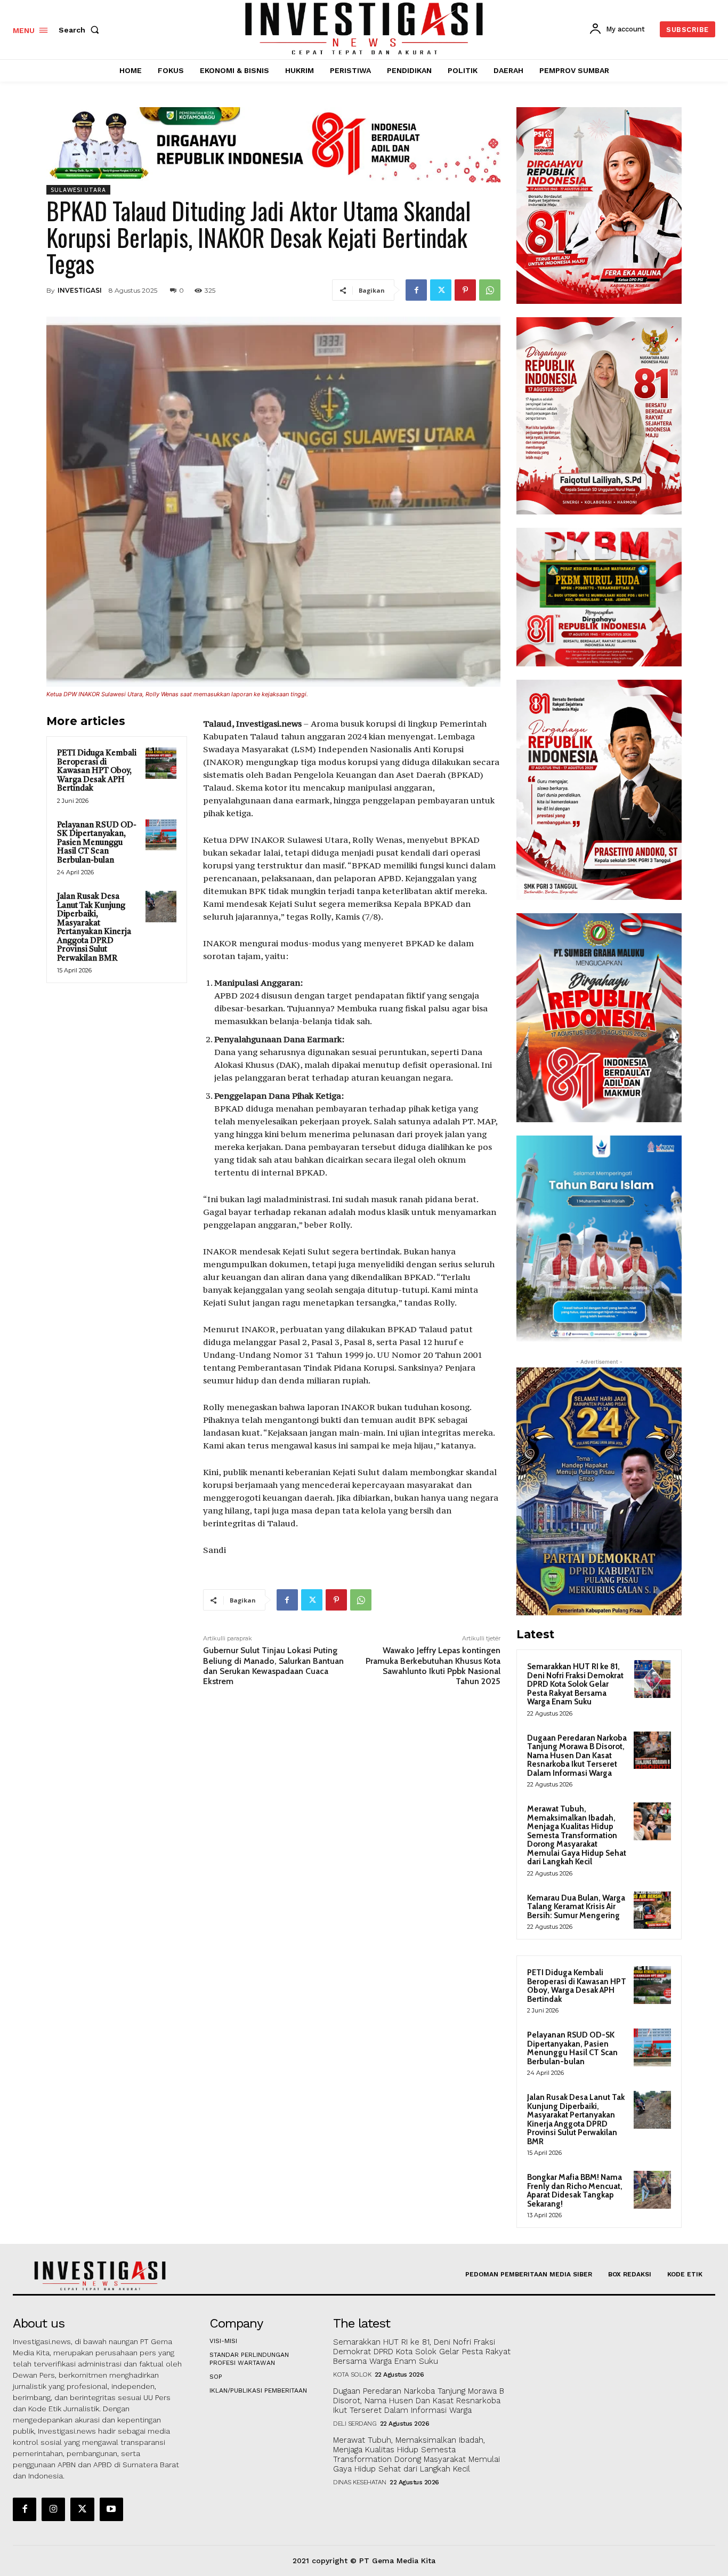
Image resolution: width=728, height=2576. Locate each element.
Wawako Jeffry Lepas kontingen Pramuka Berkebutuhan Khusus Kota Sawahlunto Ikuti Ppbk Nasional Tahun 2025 (433, 1666)
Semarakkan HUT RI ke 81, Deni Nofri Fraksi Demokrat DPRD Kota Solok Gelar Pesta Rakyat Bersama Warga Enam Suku (575, 1684)
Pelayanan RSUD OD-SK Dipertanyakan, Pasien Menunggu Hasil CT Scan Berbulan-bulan (97, 843)
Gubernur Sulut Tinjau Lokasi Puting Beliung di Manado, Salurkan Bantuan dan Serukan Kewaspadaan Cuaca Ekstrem (273, 1666)
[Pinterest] (465, 290)
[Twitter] (441, 290)
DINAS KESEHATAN (360, 2482)
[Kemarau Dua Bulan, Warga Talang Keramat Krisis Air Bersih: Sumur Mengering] (652, 1910)
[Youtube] (111, 2509)
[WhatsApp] (490, 290)
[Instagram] (53, 2509)
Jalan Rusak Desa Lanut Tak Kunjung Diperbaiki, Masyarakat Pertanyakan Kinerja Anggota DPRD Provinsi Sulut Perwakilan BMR (94, 928)
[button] (81, 30)
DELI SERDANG (355, 2424)
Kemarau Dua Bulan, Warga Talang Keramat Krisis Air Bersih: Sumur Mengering (576, 1907)
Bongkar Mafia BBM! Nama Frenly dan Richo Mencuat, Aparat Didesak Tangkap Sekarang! (575, 2191)
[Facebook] (416, 290)
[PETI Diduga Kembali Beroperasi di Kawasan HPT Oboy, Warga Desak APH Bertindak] (161, 763)
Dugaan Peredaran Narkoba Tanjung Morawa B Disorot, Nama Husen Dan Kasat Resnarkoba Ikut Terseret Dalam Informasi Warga (577, 1756)
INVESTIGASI (80, 290)
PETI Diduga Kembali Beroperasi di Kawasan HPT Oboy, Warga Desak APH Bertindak (97, 771)
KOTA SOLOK (352, 2374)
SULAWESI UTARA (78, 190)
